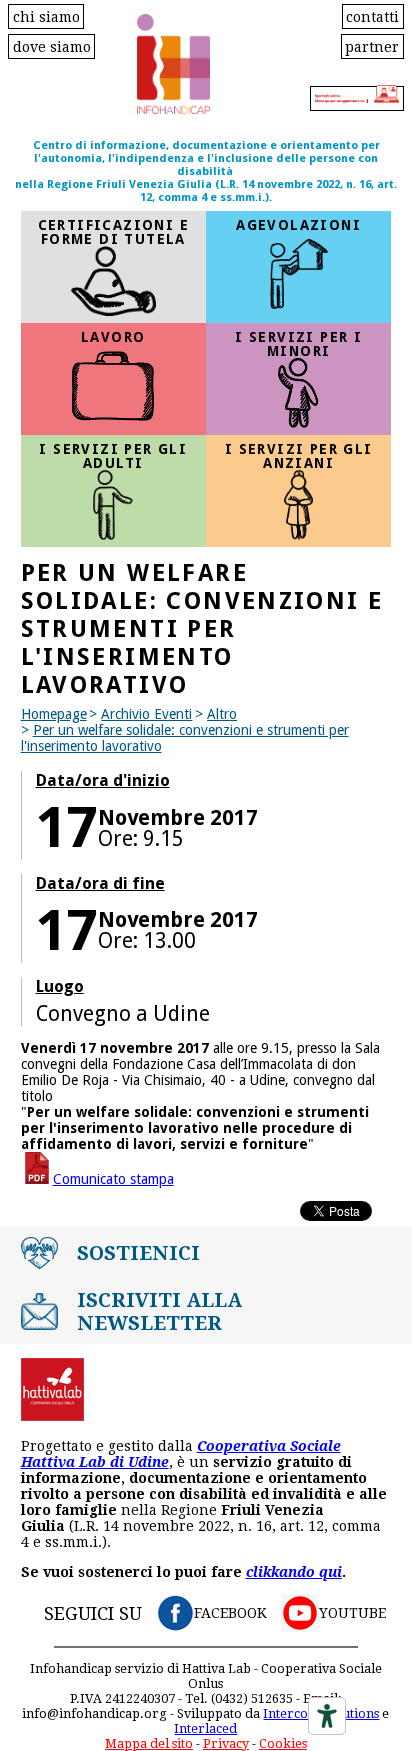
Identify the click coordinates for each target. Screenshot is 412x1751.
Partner (372, 46)
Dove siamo (52, 46)
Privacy (226, 1743)
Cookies (283, 1743)
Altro (222, 714)
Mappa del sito (149, 1743)
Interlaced (205, 1728)
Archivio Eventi (146, 714)
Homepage (54, 714)
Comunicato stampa (113, 1179)
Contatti (372, 16)
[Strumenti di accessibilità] (327, 1716)
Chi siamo (46, 16)
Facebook (230, 1613)
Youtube (352, 1613)
